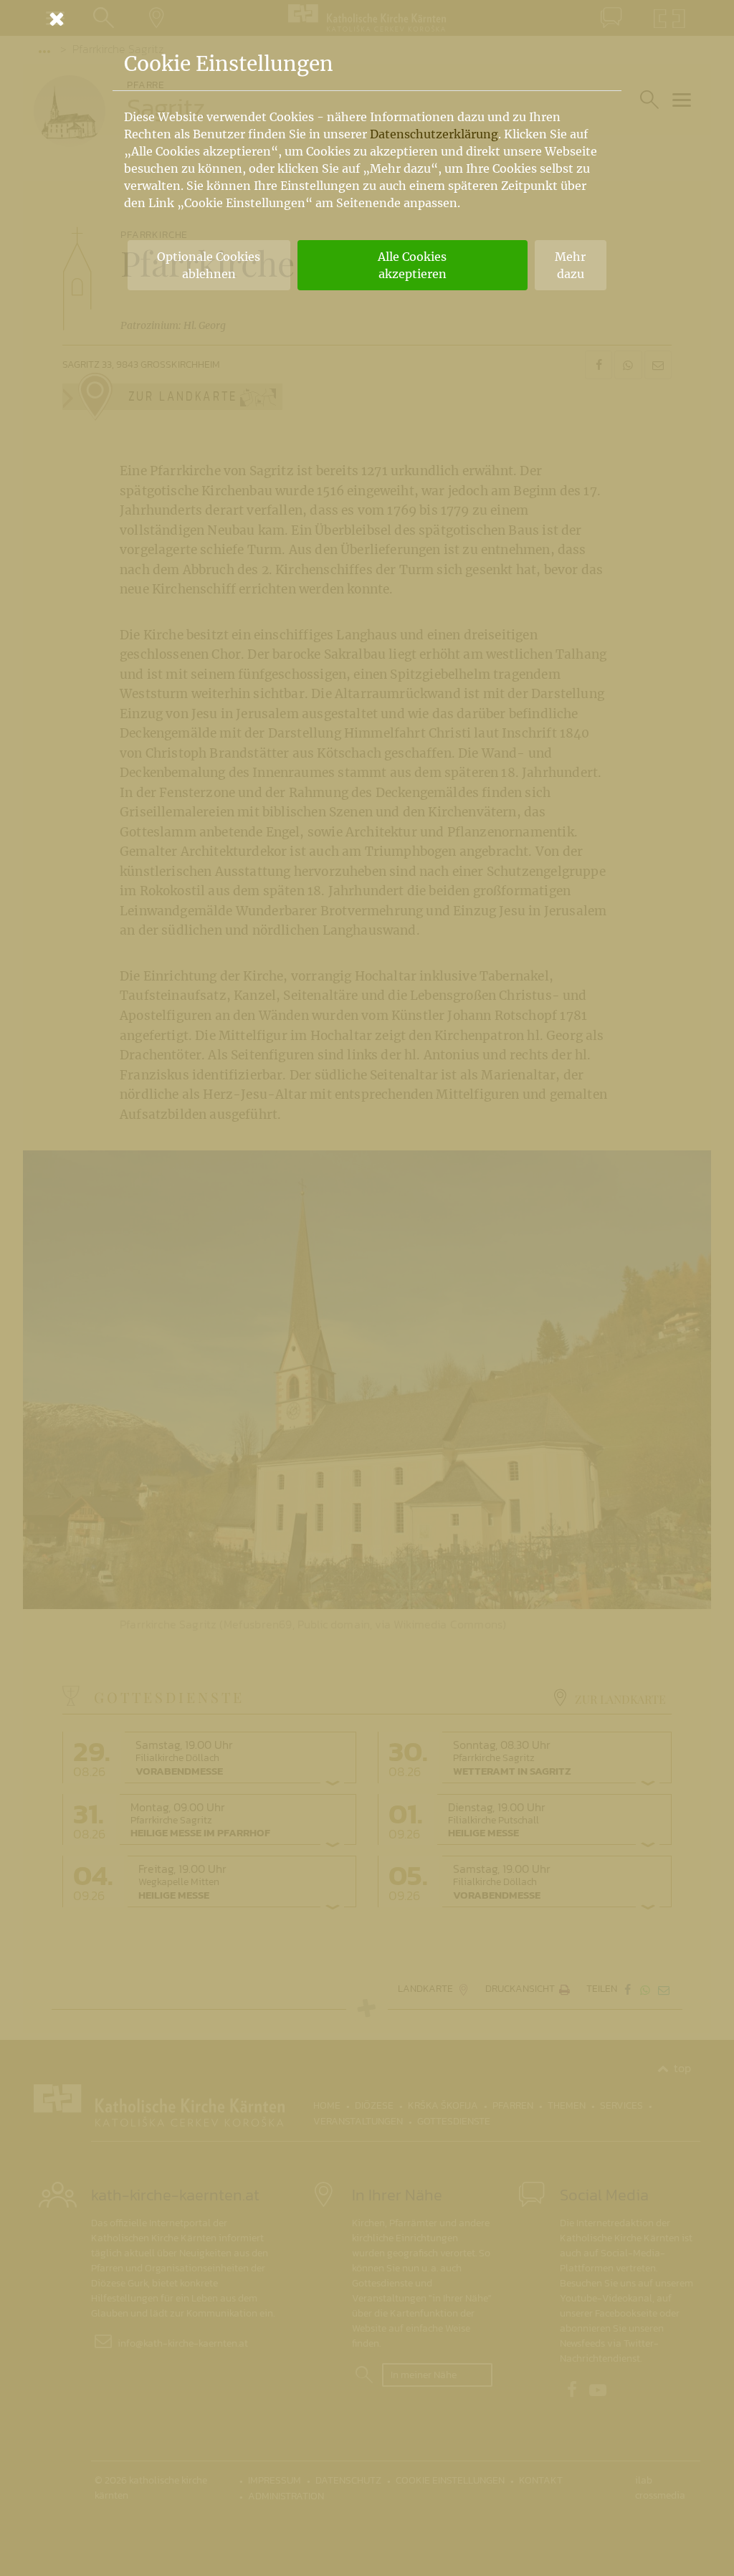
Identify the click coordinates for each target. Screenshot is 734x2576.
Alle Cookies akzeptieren (412, 265)
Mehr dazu (570, 265)
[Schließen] (367, 19)
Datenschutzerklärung (434, 134)
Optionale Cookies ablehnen (209, 265)
